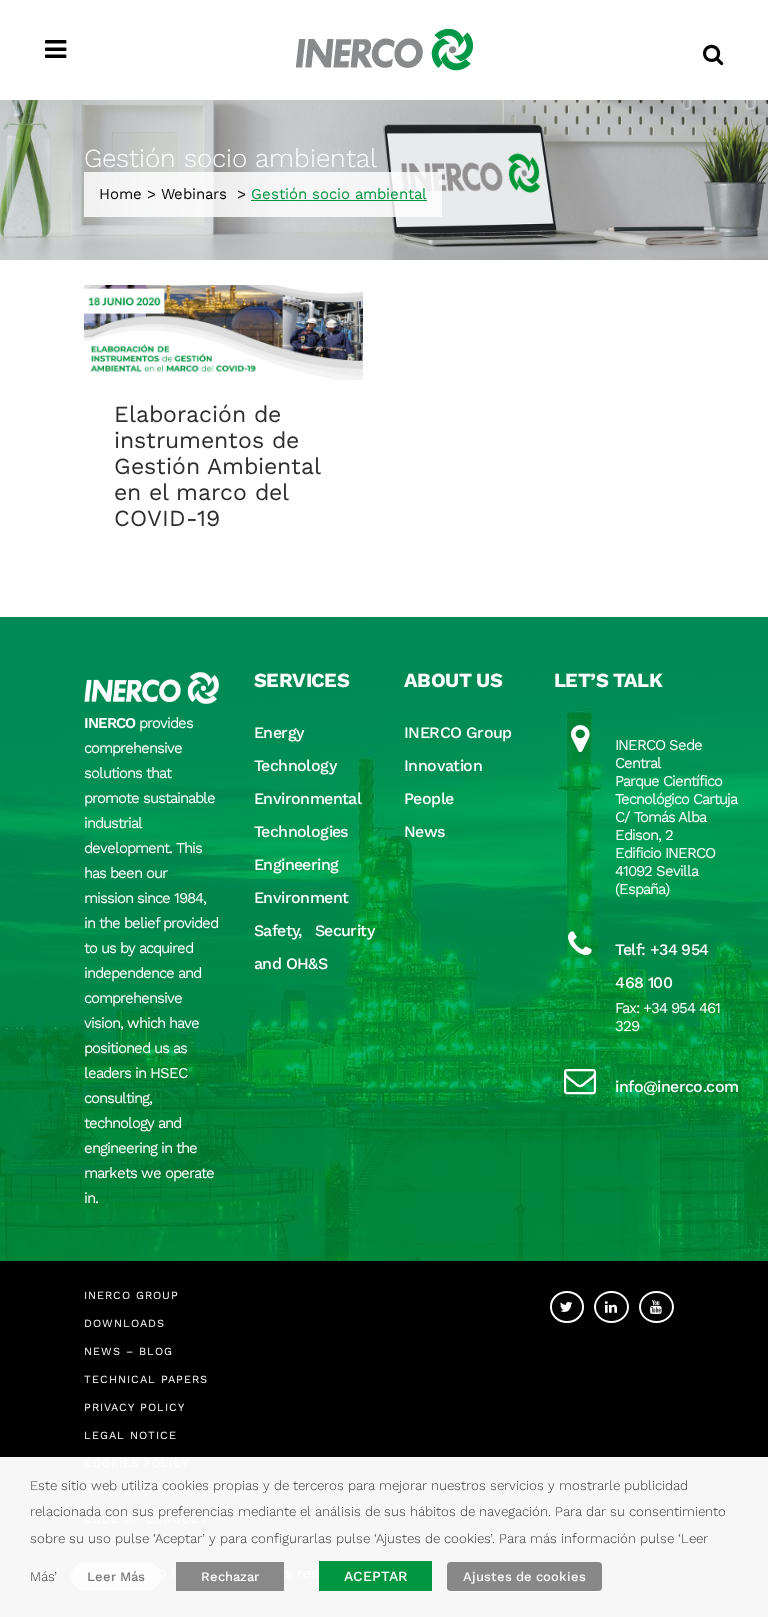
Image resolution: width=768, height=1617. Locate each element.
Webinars (194, 194)
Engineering (296, 864)
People (428, 798)
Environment (301, 897)
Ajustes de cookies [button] (524, 1576)
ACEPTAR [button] (375, 1576)
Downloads (124, 1323)
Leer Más (116, 1576)
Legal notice (130, 1435)
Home (120, 194)
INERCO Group (458, 732)
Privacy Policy (134, 1407)
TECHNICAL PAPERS (146, 1379)
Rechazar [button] (230, 1576)
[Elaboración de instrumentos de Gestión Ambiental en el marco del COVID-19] (223, 332)
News (424, 831)
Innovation (443, 765)
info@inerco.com (676, 1086)
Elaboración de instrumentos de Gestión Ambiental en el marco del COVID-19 (217, 466)
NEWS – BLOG (128, 1351)
